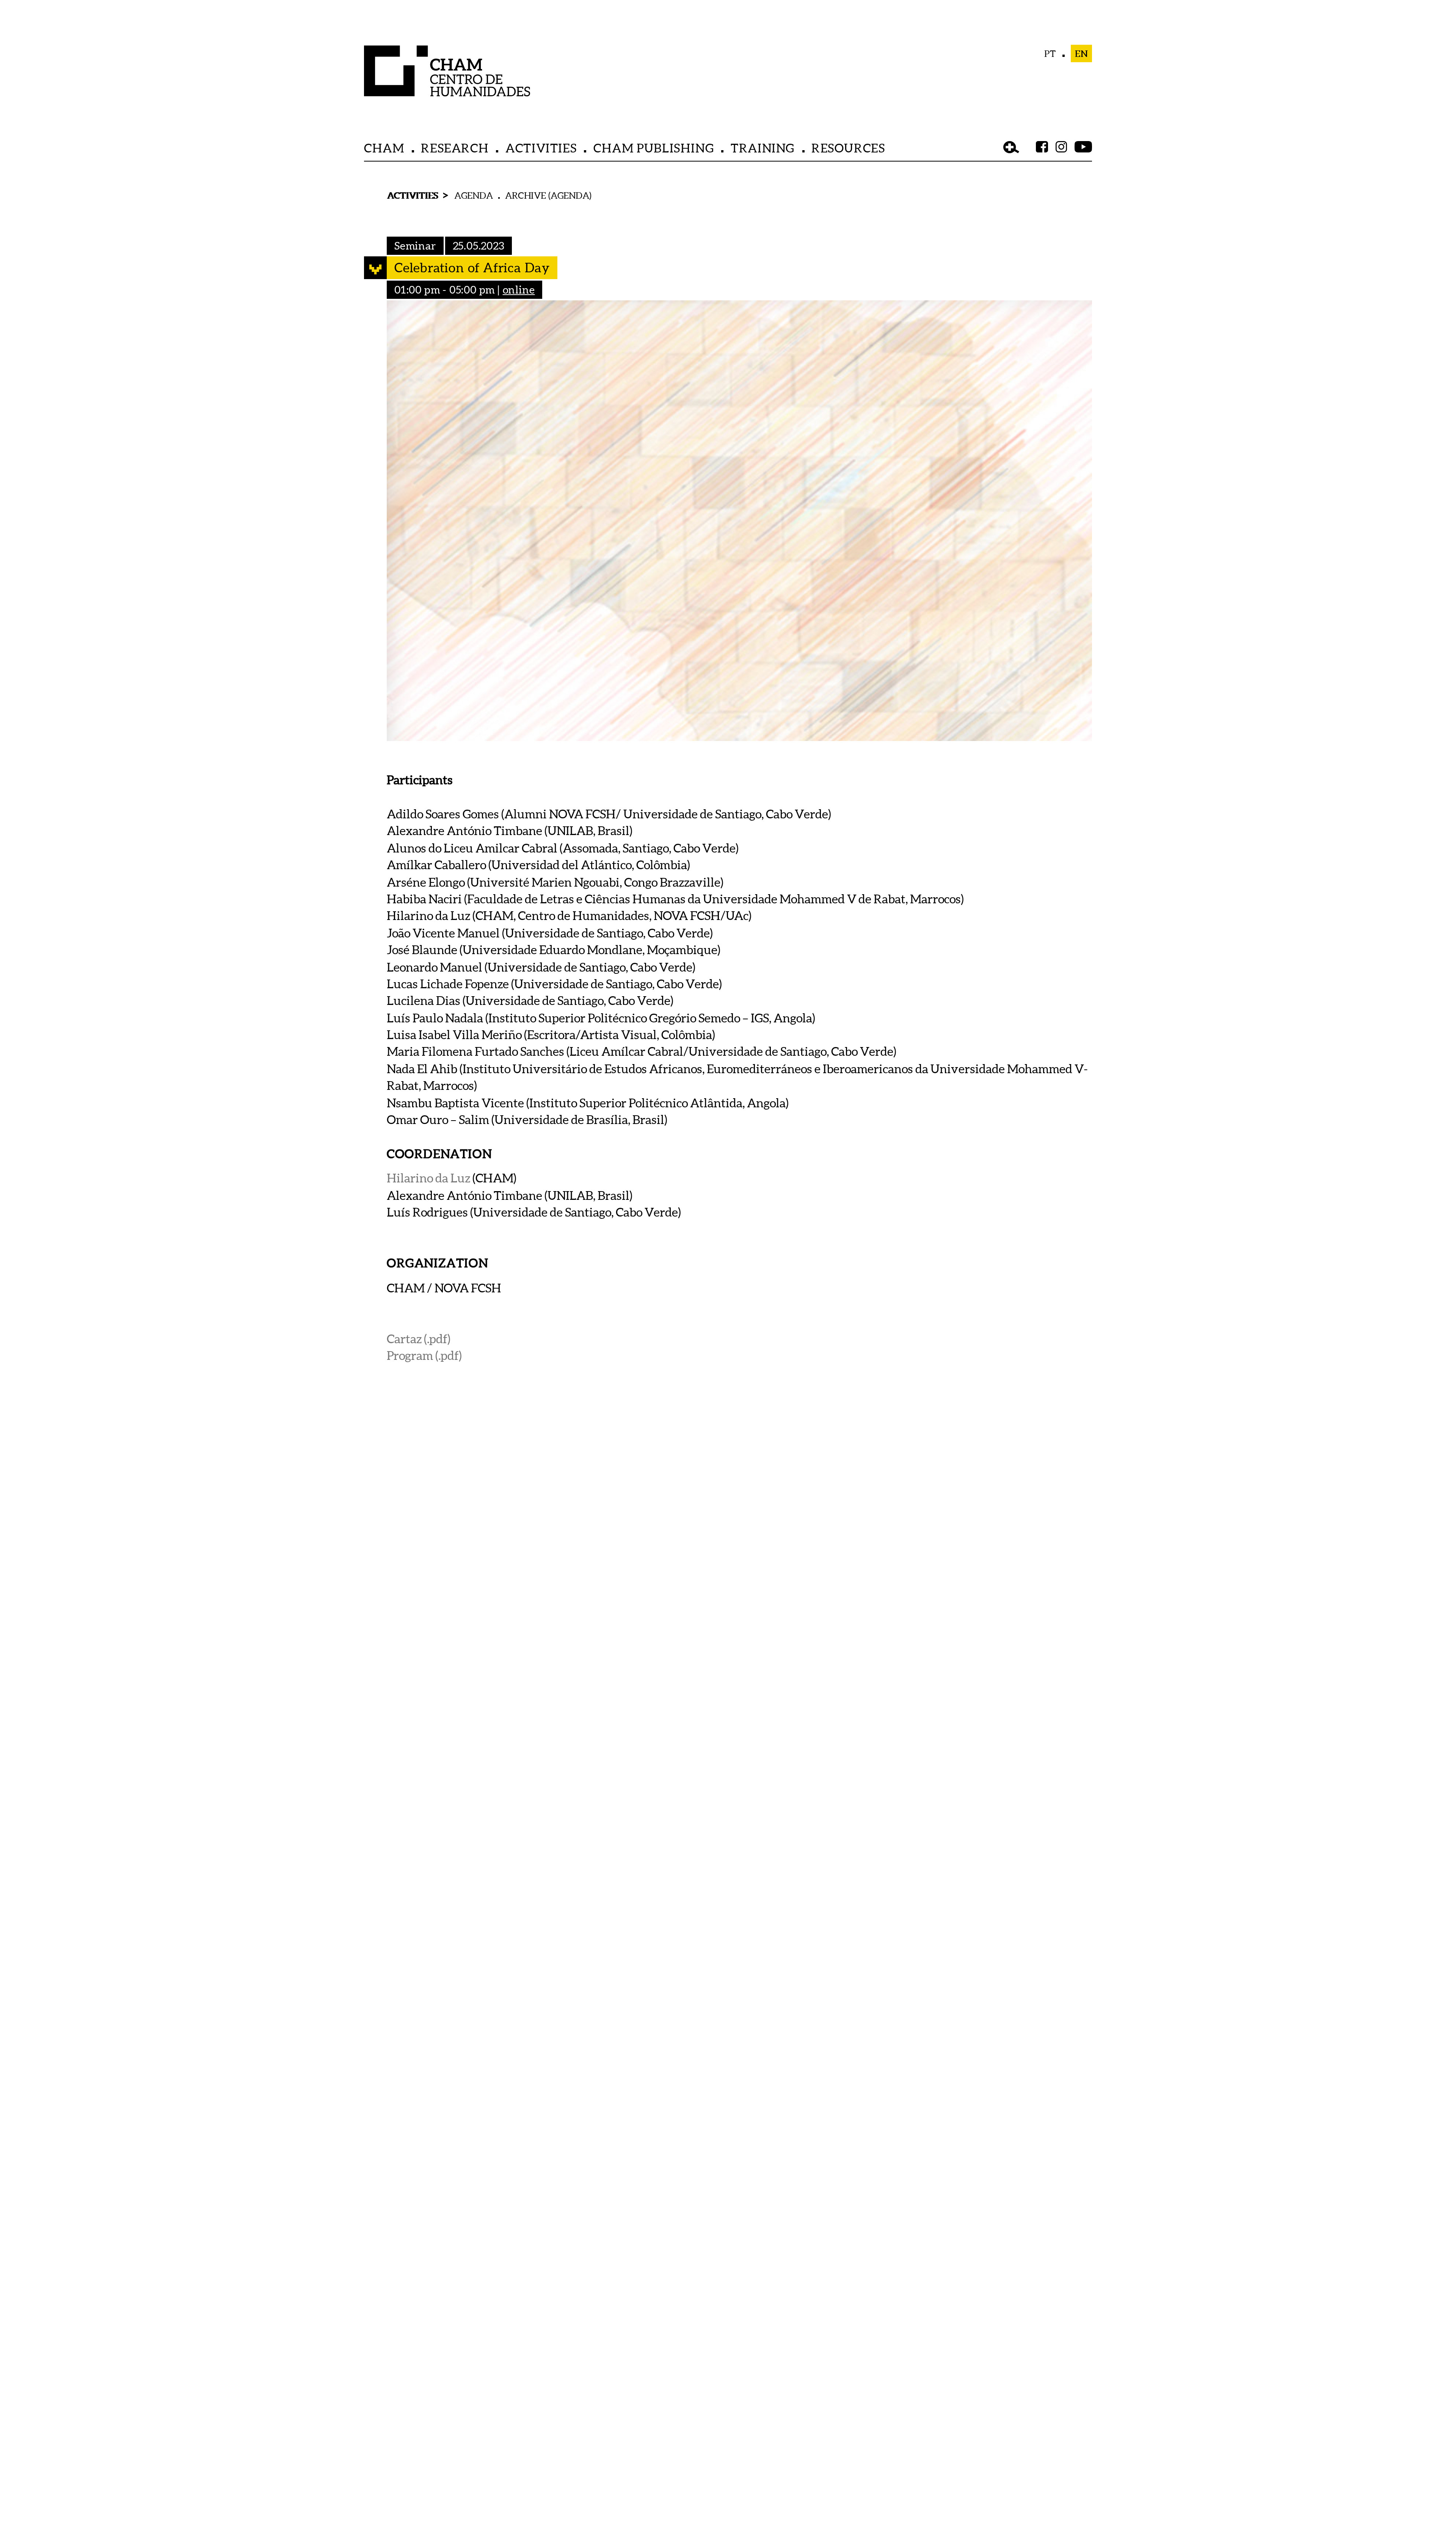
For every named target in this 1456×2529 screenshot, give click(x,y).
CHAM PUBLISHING (654, 148)
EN (1082, 53)
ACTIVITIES (541, 148)
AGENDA (474, 195)
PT (1050, 53)
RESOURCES (848, 148)
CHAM (384, 148)
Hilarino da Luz (428, 1178)
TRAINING (763, 148)
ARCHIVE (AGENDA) (548, 195)
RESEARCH (455, 148)
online (519, 289)
